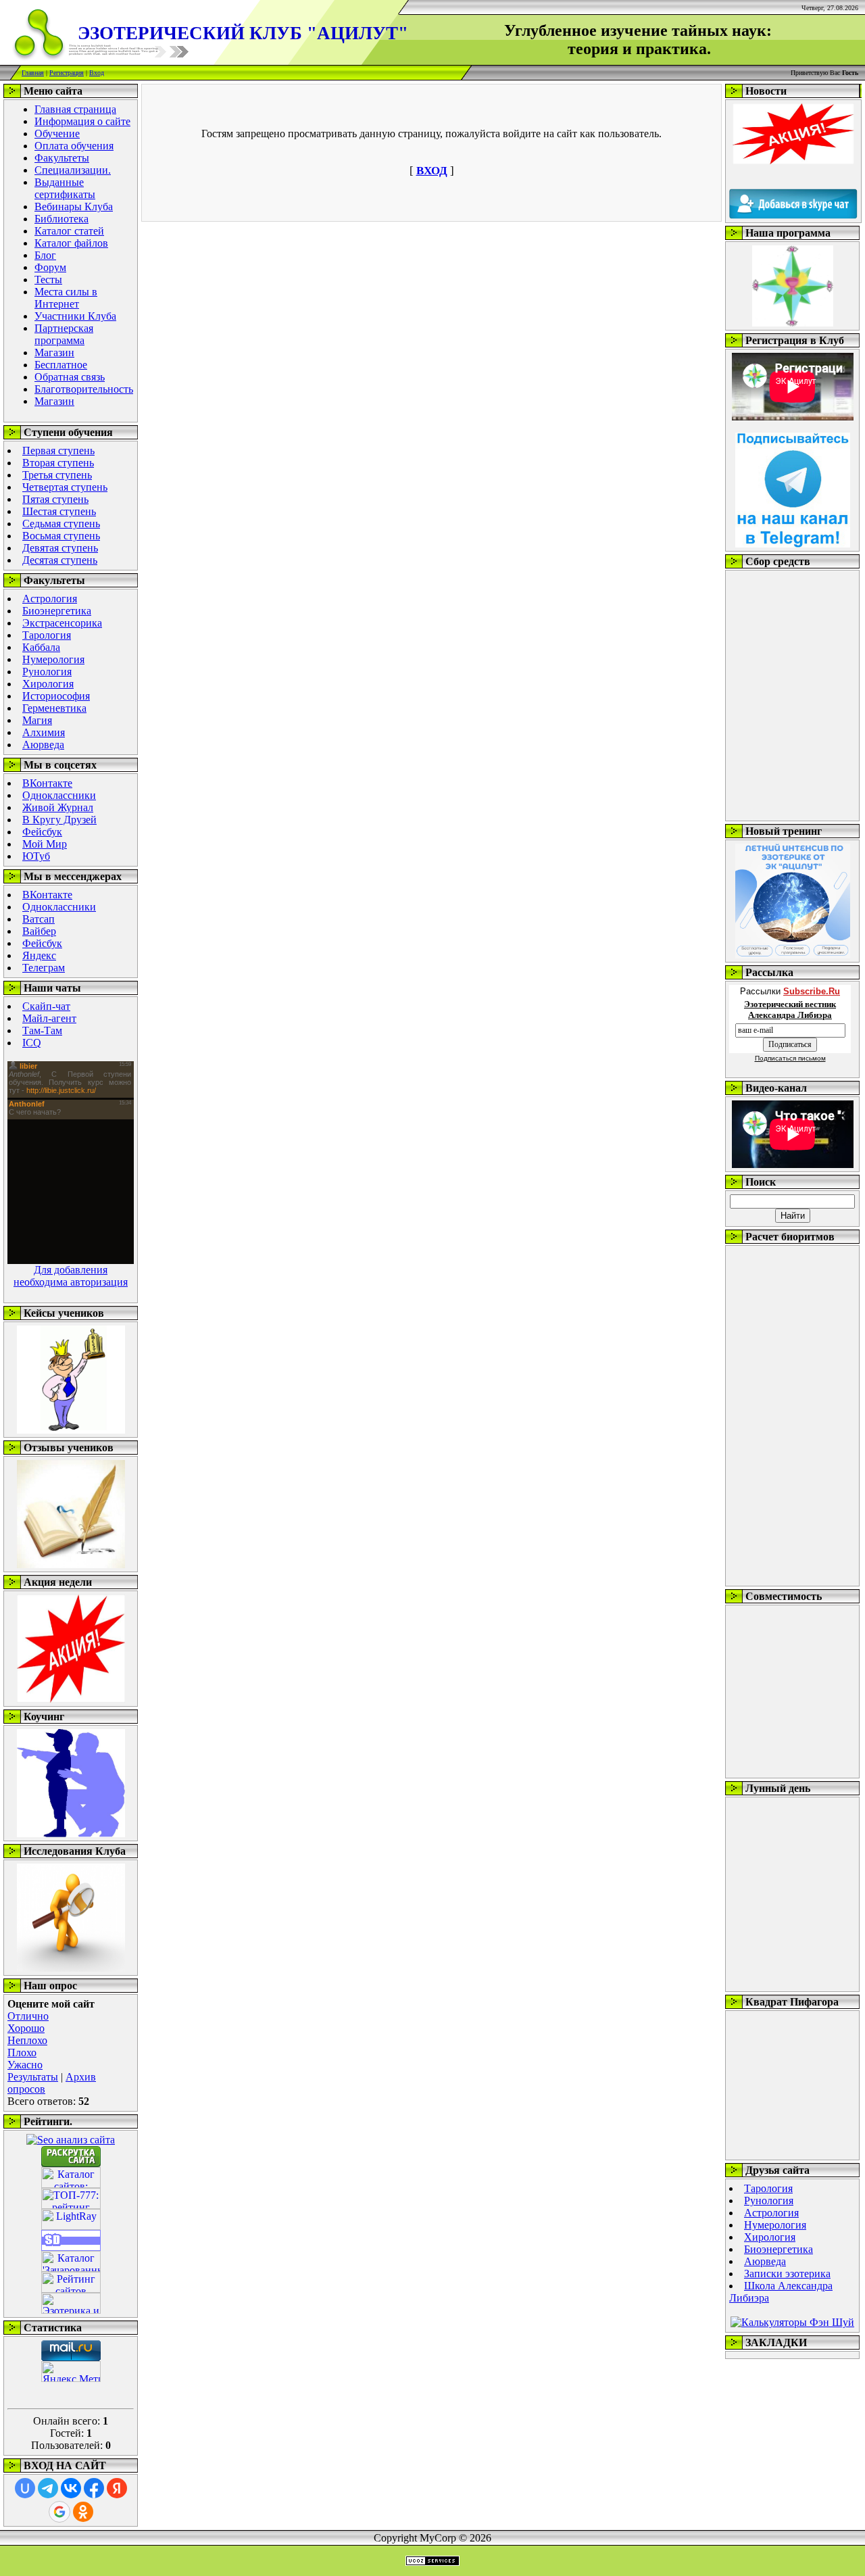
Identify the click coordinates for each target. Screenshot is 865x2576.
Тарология (47, 635)
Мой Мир (45, 844)
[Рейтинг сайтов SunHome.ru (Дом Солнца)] (71, 2289)
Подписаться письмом (790, 1058)
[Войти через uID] (25, 2488)
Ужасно (25, 2065)
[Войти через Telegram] (48, 2488)
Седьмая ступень (61, 524)
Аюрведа (43, 745)
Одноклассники (59, 795)
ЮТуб (36, 856)
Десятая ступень (60, 560)
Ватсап (39, 919)
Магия (37, 720)
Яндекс (39, 955)
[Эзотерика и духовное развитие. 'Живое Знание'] (71, 2310)
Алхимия (44, 732)
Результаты (33, 2077)
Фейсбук (42, 832)
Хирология (48, 684)
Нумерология (53, 659)
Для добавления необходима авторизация (71, 1276)
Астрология (50, 599)
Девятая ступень (60, 548)
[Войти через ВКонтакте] (71, 2488)
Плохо (22, 2052)
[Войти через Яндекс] (117, 2488)
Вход (97, 73)
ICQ (32, 1043)
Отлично (28, 2016)
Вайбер (39, 931)
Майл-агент (49, 1018)
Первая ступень (58, 451)
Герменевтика (54, 708)
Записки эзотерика (787, 2274)
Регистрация (67, 73)
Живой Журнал (58, 807)
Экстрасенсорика (62, 623)
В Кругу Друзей (59, 820)
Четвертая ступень (65, 487)
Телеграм (44, 968)
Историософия (56, 696)
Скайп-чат (46, 1006)
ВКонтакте (47, 783)
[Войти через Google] (59, 2512)
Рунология (47, 672)
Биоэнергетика (57, 611)
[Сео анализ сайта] (71, 2140)
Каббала (41, 647)
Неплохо (27, 2040)
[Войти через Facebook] (94, 2488)
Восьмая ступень (61, 536)
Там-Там (42, 1030)
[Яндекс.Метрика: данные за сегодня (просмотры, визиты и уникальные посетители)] (71, 2372)
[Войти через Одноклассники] (83, 2512)
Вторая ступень (58, 463)
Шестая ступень (59, 511)
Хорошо (26, 2028)
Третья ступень (57, 475)
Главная (33, 73)
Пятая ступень (55, 499)
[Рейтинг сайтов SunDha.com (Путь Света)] (71, 2247)
